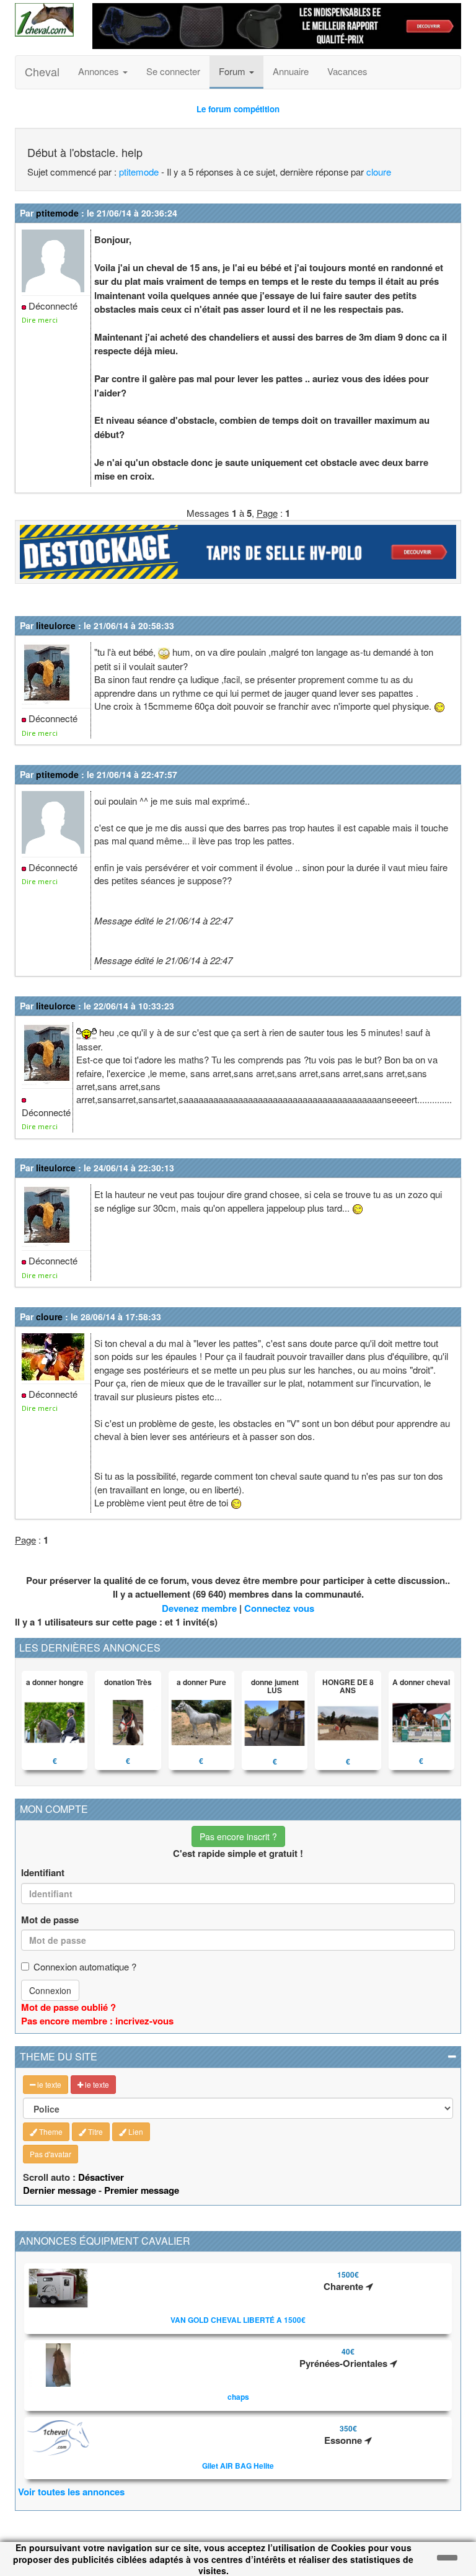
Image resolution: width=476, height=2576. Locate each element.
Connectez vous (279, 1608)
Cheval (42, 71)
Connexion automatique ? (85, 1966)
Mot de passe (50, 1920)
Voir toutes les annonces (71, 2492)
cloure (379, 172)
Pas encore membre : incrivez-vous (97, 2021)
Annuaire (291, 71)
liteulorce (56, 625)
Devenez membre (199, 1608)
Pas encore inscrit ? (238, 1836)
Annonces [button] (100, 71)
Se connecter (173, 71)
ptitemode (139, 172)
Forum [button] (233, 71)
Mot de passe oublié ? (68, 2007)
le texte (48, 2084)
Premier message (142, 2190)
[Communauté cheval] (44, 20)
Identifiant (43, 1873)
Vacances (347, 71)
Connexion (50, 1990)
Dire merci (40, 320)
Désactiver (101, 2177)
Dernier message (59, 2190)
